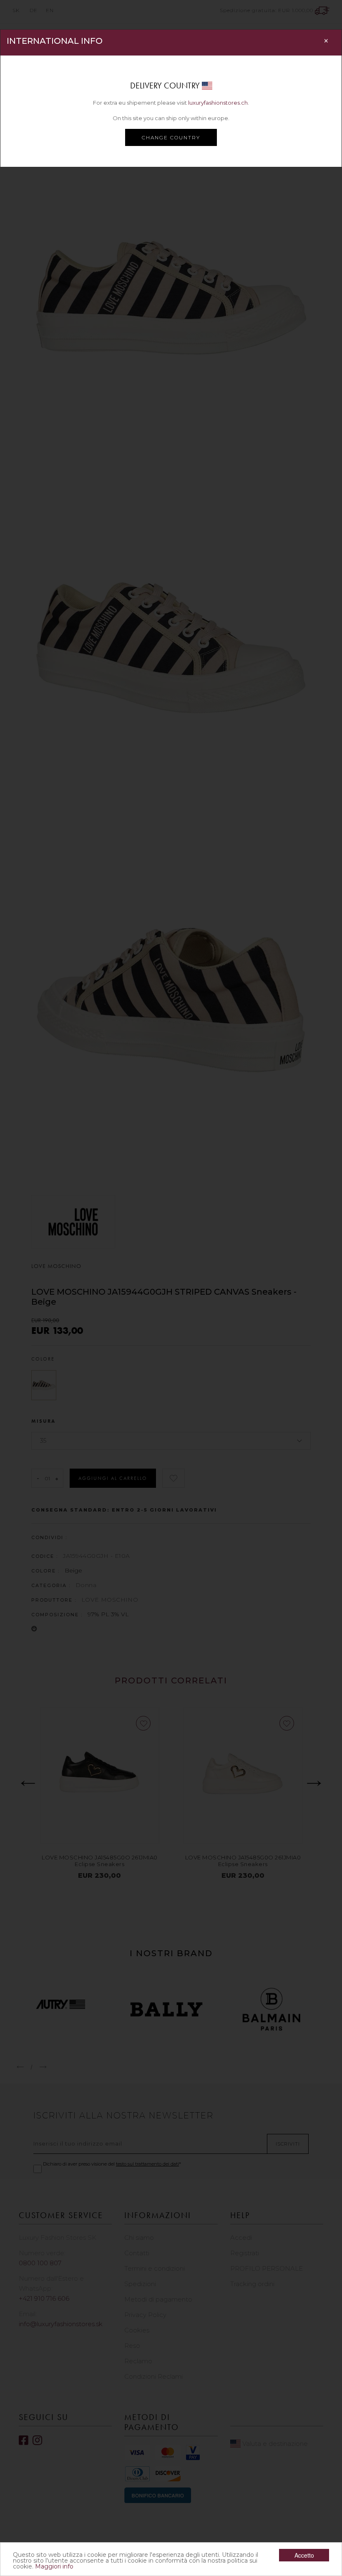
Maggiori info (54, 2566)
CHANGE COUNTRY (171, 137)
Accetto (304, 2555)
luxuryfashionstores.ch (218, 103)
